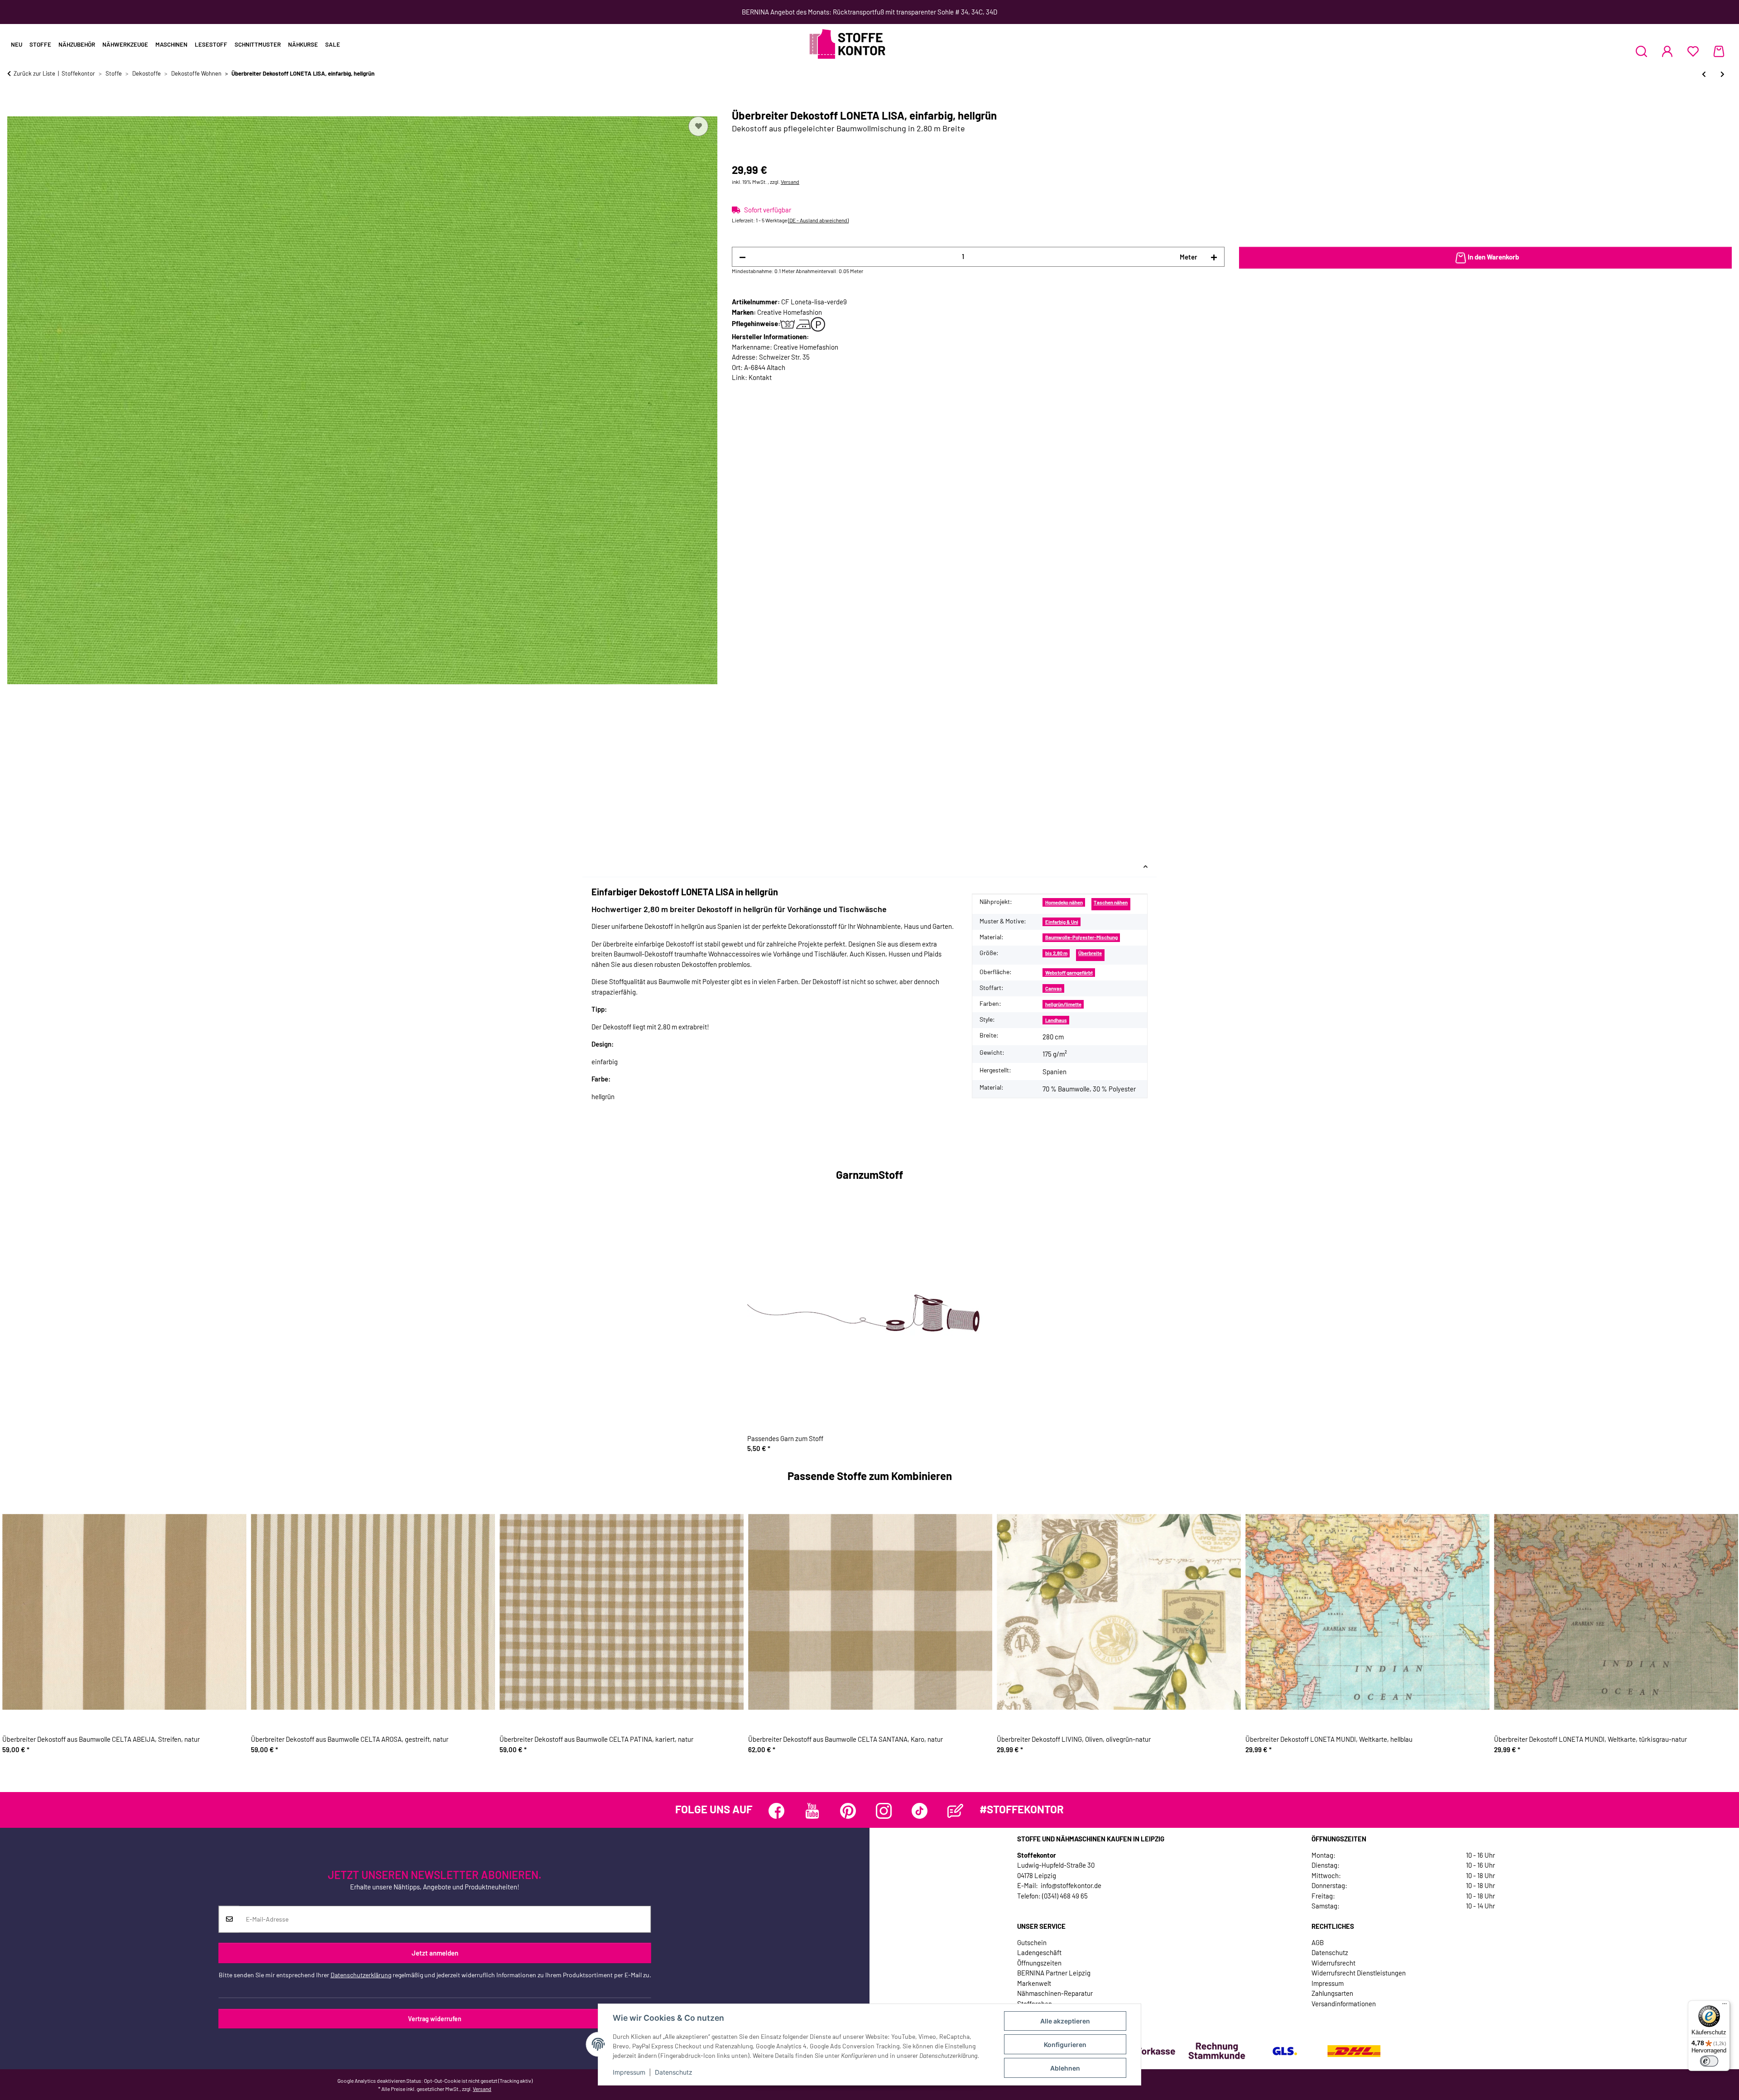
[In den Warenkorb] (14, 104)
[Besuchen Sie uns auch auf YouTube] (812, 1811)
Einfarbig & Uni (1062, 922)
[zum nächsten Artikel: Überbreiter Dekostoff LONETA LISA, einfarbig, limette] (1722, 74)
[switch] (1709, 2061)
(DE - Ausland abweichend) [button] (818, 220)
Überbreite (1090, 953)
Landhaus (1056, 1020)
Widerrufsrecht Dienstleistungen (1359, 1973)
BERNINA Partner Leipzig (1054, 1973)
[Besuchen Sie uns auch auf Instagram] (884, 1811)
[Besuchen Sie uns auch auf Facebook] (776, 1811)
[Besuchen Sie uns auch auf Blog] (955, 1811)
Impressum (629, 2072)
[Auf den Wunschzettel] (698, 126)
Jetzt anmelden (435, 1953)
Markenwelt (1034, 1983)
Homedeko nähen (1064, 902)
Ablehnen (1065, 2068)
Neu (17, 44)
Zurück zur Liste (34, 73)
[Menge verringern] (742, 257)
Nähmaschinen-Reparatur (1055, 1993)
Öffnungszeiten (1039, 1963)
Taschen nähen (1111, 902)
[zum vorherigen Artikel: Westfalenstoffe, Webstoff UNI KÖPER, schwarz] (1704, 74)
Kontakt (760, 377)
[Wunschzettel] (1693, 51)
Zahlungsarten (1332, 1993)
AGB (1318, 1942)
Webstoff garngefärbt (1069, 973)
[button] (1641, 51)
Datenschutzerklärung (361, 1974)
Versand (790, 182)
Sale (333, 44)
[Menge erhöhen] (1214, 257)
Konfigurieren (1065, 2045)
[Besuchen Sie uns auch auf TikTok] (920, 1811)
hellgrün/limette (1063, 1004)
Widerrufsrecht (1333, 1963)
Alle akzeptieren (1065, 2021)
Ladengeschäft (1039, 1952)
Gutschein (1032, 1942)
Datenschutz (674, 2072)
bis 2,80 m (1056, 953)
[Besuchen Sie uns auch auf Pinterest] (848, 1811)
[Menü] (1725, 2006)
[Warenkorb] (1719, 51)
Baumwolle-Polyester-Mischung (1081, 937)
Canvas (1054, 988)
